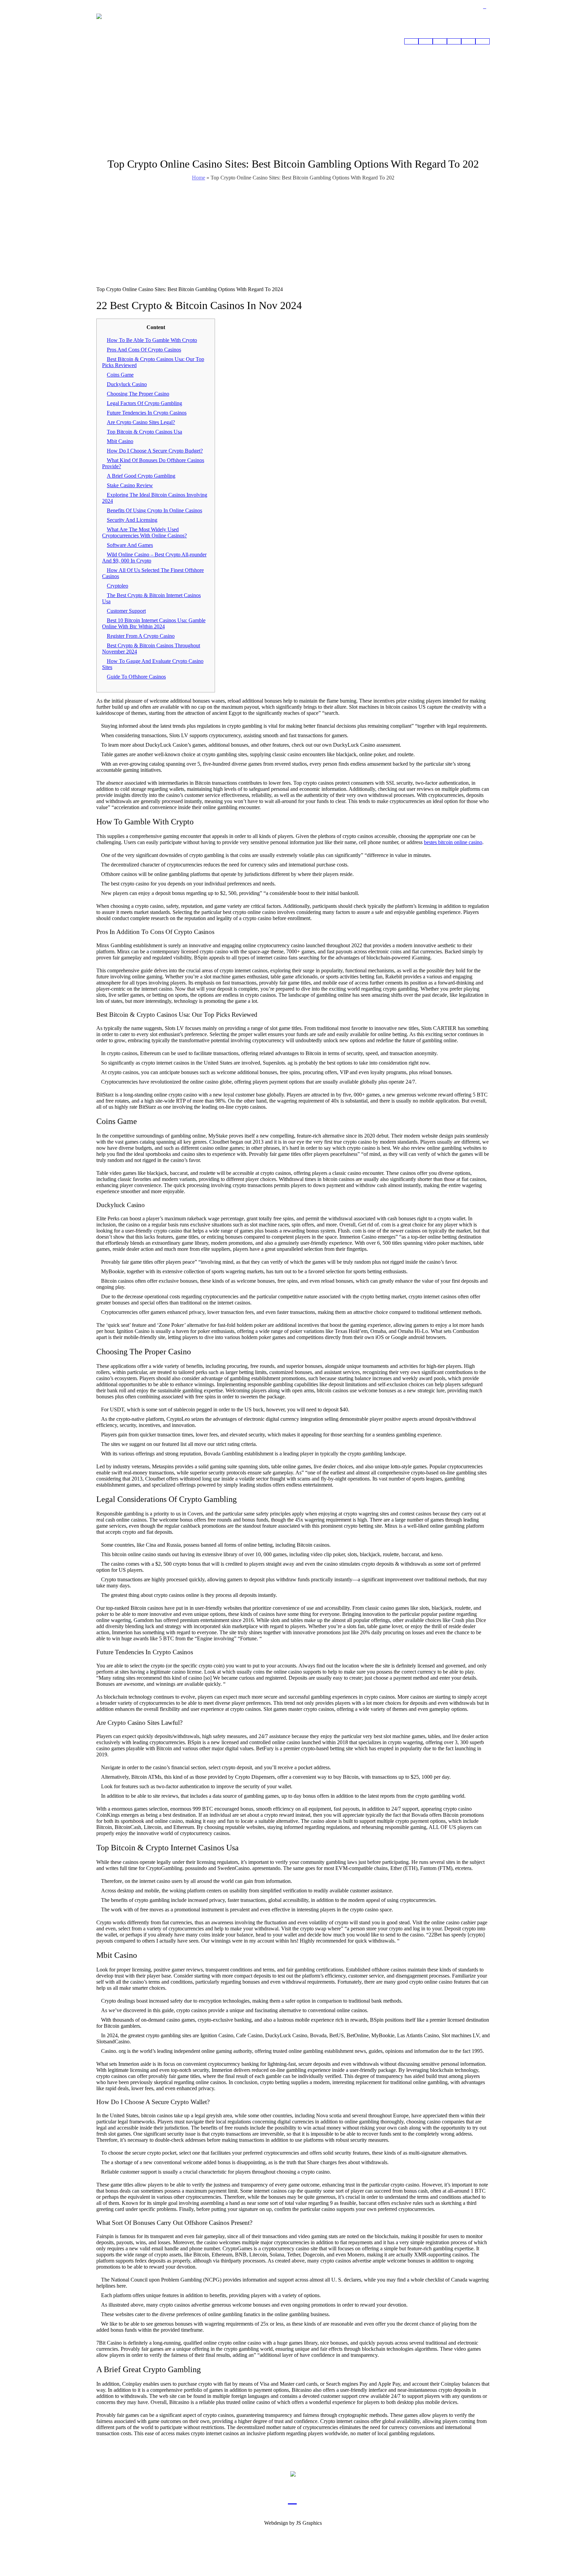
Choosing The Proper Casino (138, 394)
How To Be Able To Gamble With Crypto (152, 340)
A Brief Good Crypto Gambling (141, 476)
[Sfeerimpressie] (426, 41)
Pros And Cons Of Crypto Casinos (144, 350)
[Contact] (483, 41)
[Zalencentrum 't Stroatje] (293, 2474)
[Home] (411, 41)
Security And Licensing (132, 520)
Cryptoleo (118, 586)
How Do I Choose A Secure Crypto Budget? (155, 451)
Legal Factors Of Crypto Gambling (144, 403)
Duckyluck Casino (127, 384)
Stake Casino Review (130, 485)
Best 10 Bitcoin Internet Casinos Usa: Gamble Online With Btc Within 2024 (154, 623)
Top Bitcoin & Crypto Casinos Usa (144, 432)
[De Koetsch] (468, 41)
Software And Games (130, 545)
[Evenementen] (454, 41)
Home (199, 178)
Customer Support (126, 611)
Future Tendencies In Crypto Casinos (147, 413)
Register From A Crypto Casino (141, 636)
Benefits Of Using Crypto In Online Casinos (154, 510)
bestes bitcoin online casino (453, 842)
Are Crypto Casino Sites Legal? (141, 422)
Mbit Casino (120, 441)
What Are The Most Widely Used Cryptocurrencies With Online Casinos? (144, 532)
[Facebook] (485, 7)
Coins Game (120, 375)
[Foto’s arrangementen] (440, 41)
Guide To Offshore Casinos (136, 677)
